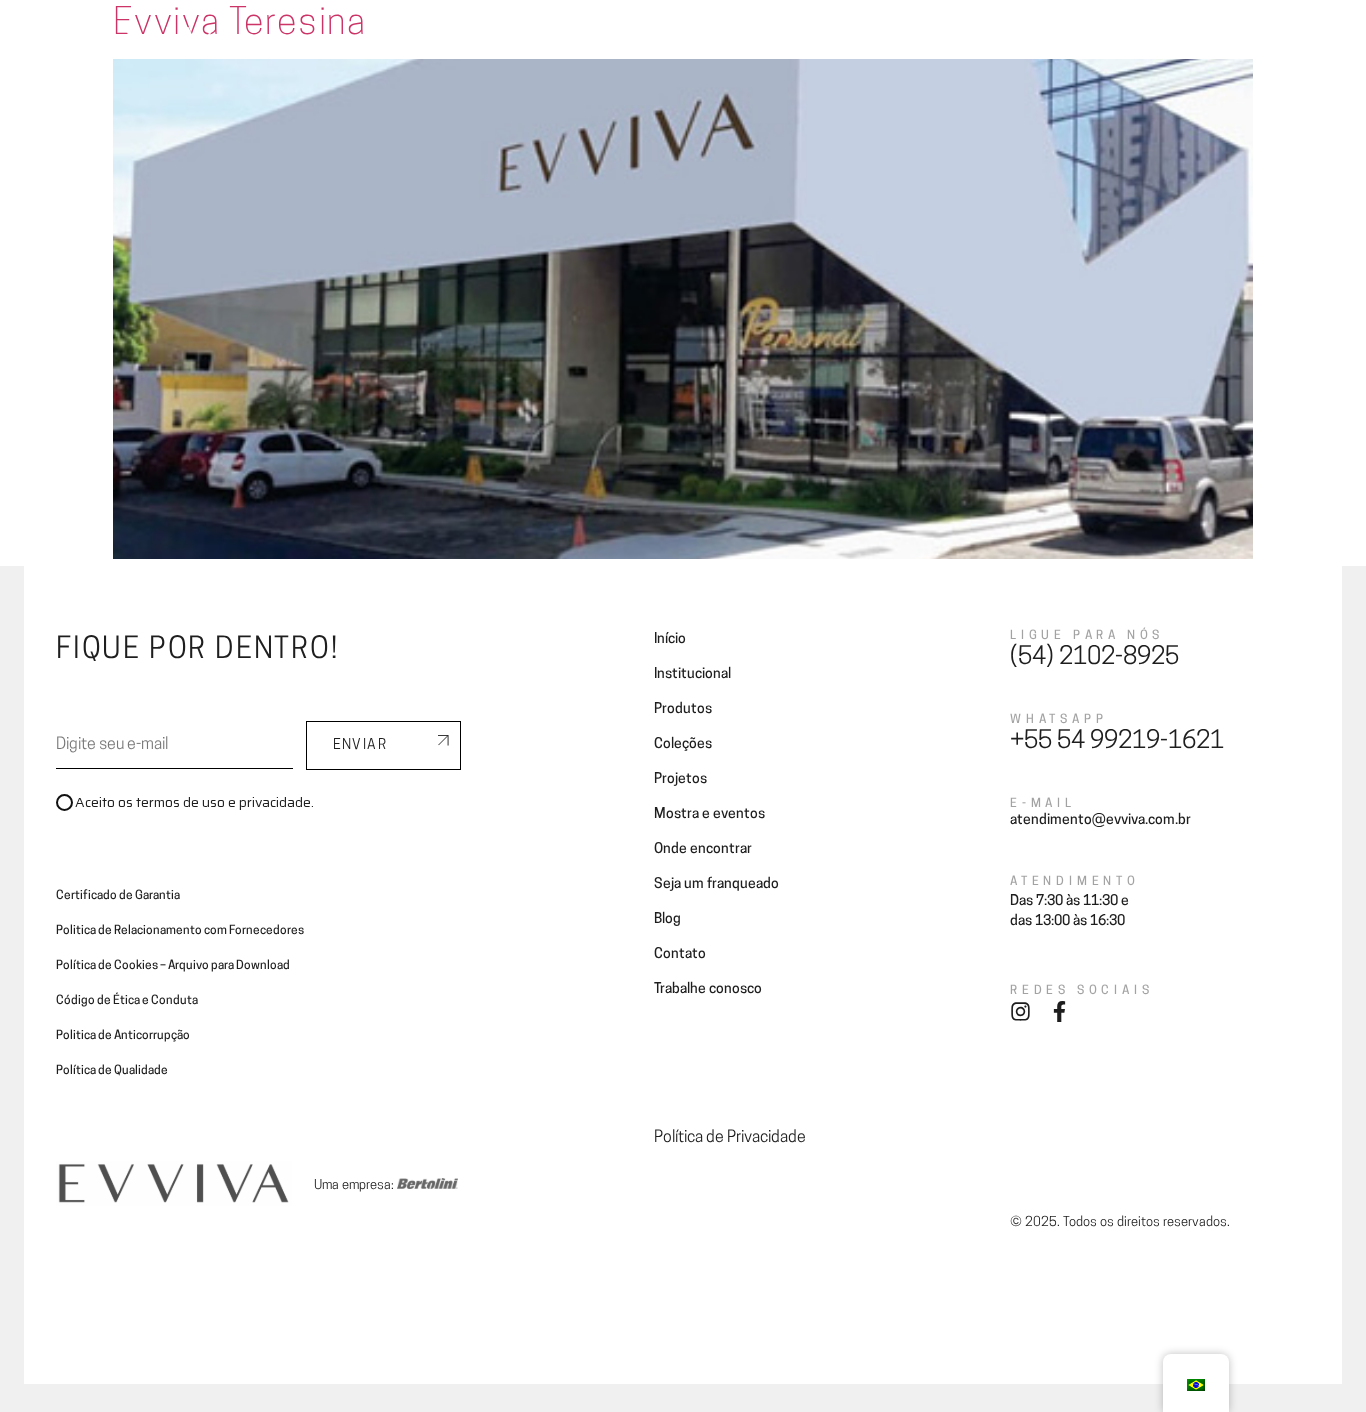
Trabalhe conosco (708, 989)
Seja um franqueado (873, 42)
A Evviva (367, 42)
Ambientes (455, 42)
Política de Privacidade (730, 1138)
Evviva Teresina (240, 25)
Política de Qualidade (112, 1071)
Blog (977, 42)
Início (670, 639)
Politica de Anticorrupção (123, 1036)
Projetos (630, 42)
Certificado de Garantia (118, 896)
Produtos (683, 709)
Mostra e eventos (709, 814)
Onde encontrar (734, 42)
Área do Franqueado (1161, 42)
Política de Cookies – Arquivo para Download (173, 966)
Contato (1045, 42)
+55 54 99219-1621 (1117, 742)
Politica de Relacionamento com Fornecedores (180, 931)
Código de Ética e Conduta (127, 1001)
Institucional (692, 674)
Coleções (547, 42)
